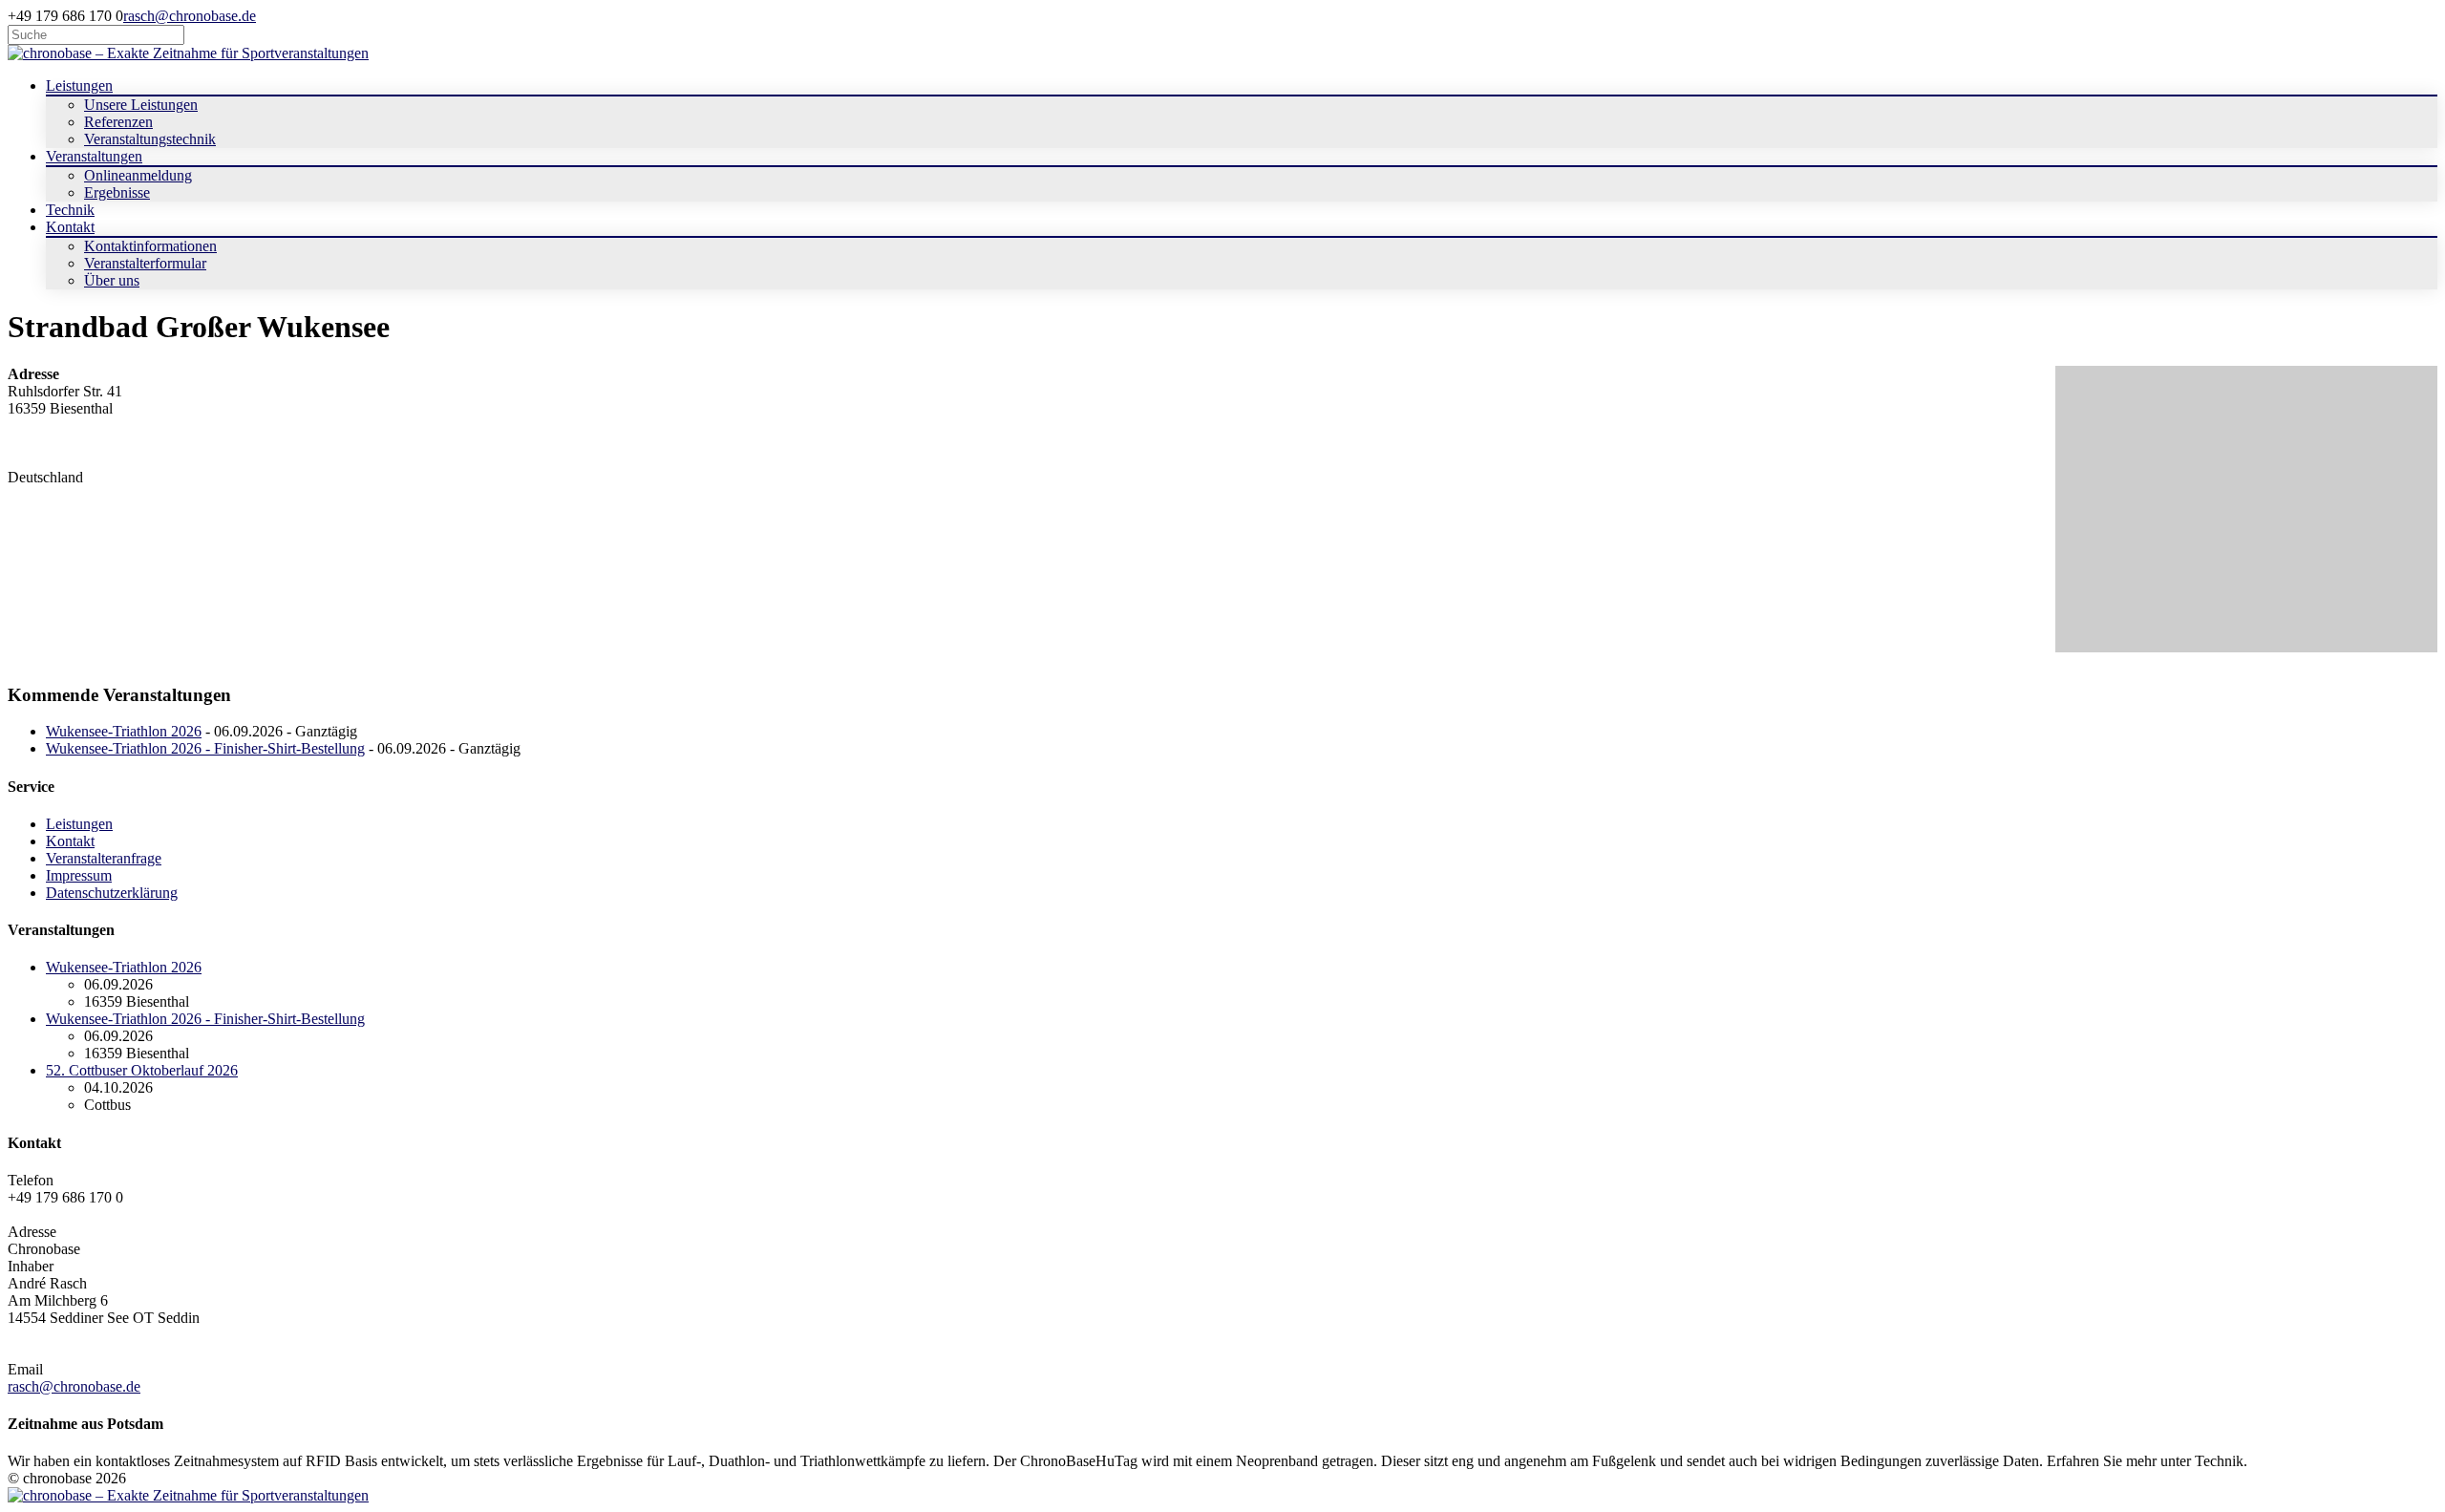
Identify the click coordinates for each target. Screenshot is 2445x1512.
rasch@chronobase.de (190, 16)
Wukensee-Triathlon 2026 (124, 731)
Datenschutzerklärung (112, 893)
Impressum (79, 875)
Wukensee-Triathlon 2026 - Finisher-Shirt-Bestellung (205, 748)
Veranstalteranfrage (104, 858)
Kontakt (70, 841)
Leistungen (79, 824)
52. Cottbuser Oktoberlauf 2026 (142, 1070)
